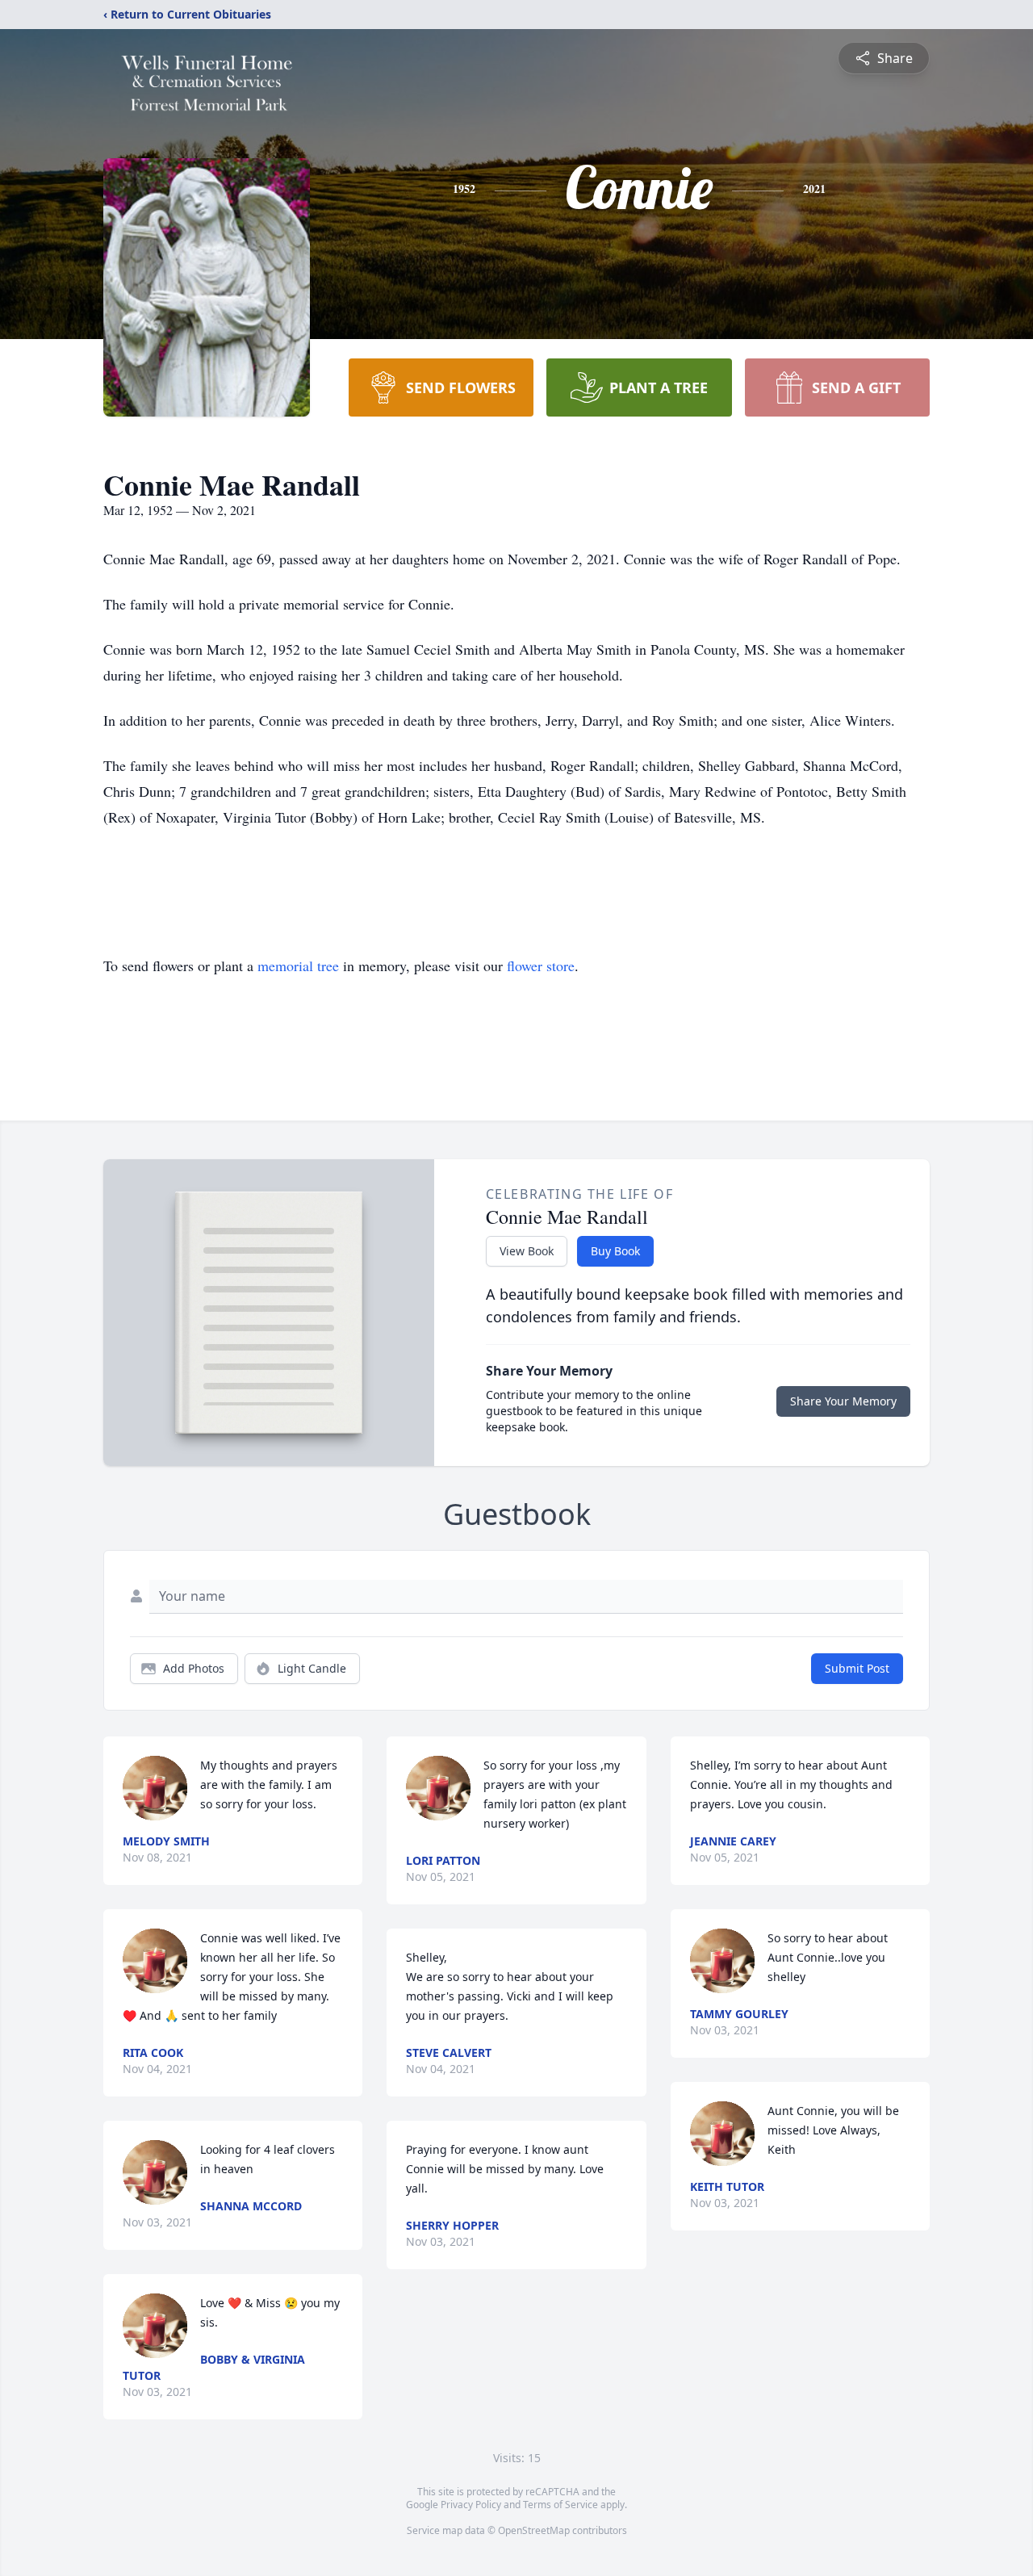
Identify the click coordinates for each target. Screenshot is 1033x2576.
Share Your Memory (843, 1401)
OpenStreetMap (534, 2530)
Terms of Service (560, 2505)
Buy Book (615, 1251)
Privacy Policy (471, 2505)
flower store (541, 965)
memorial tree (298, 965)
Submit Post (857, 1668)
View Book (527, 1251)
